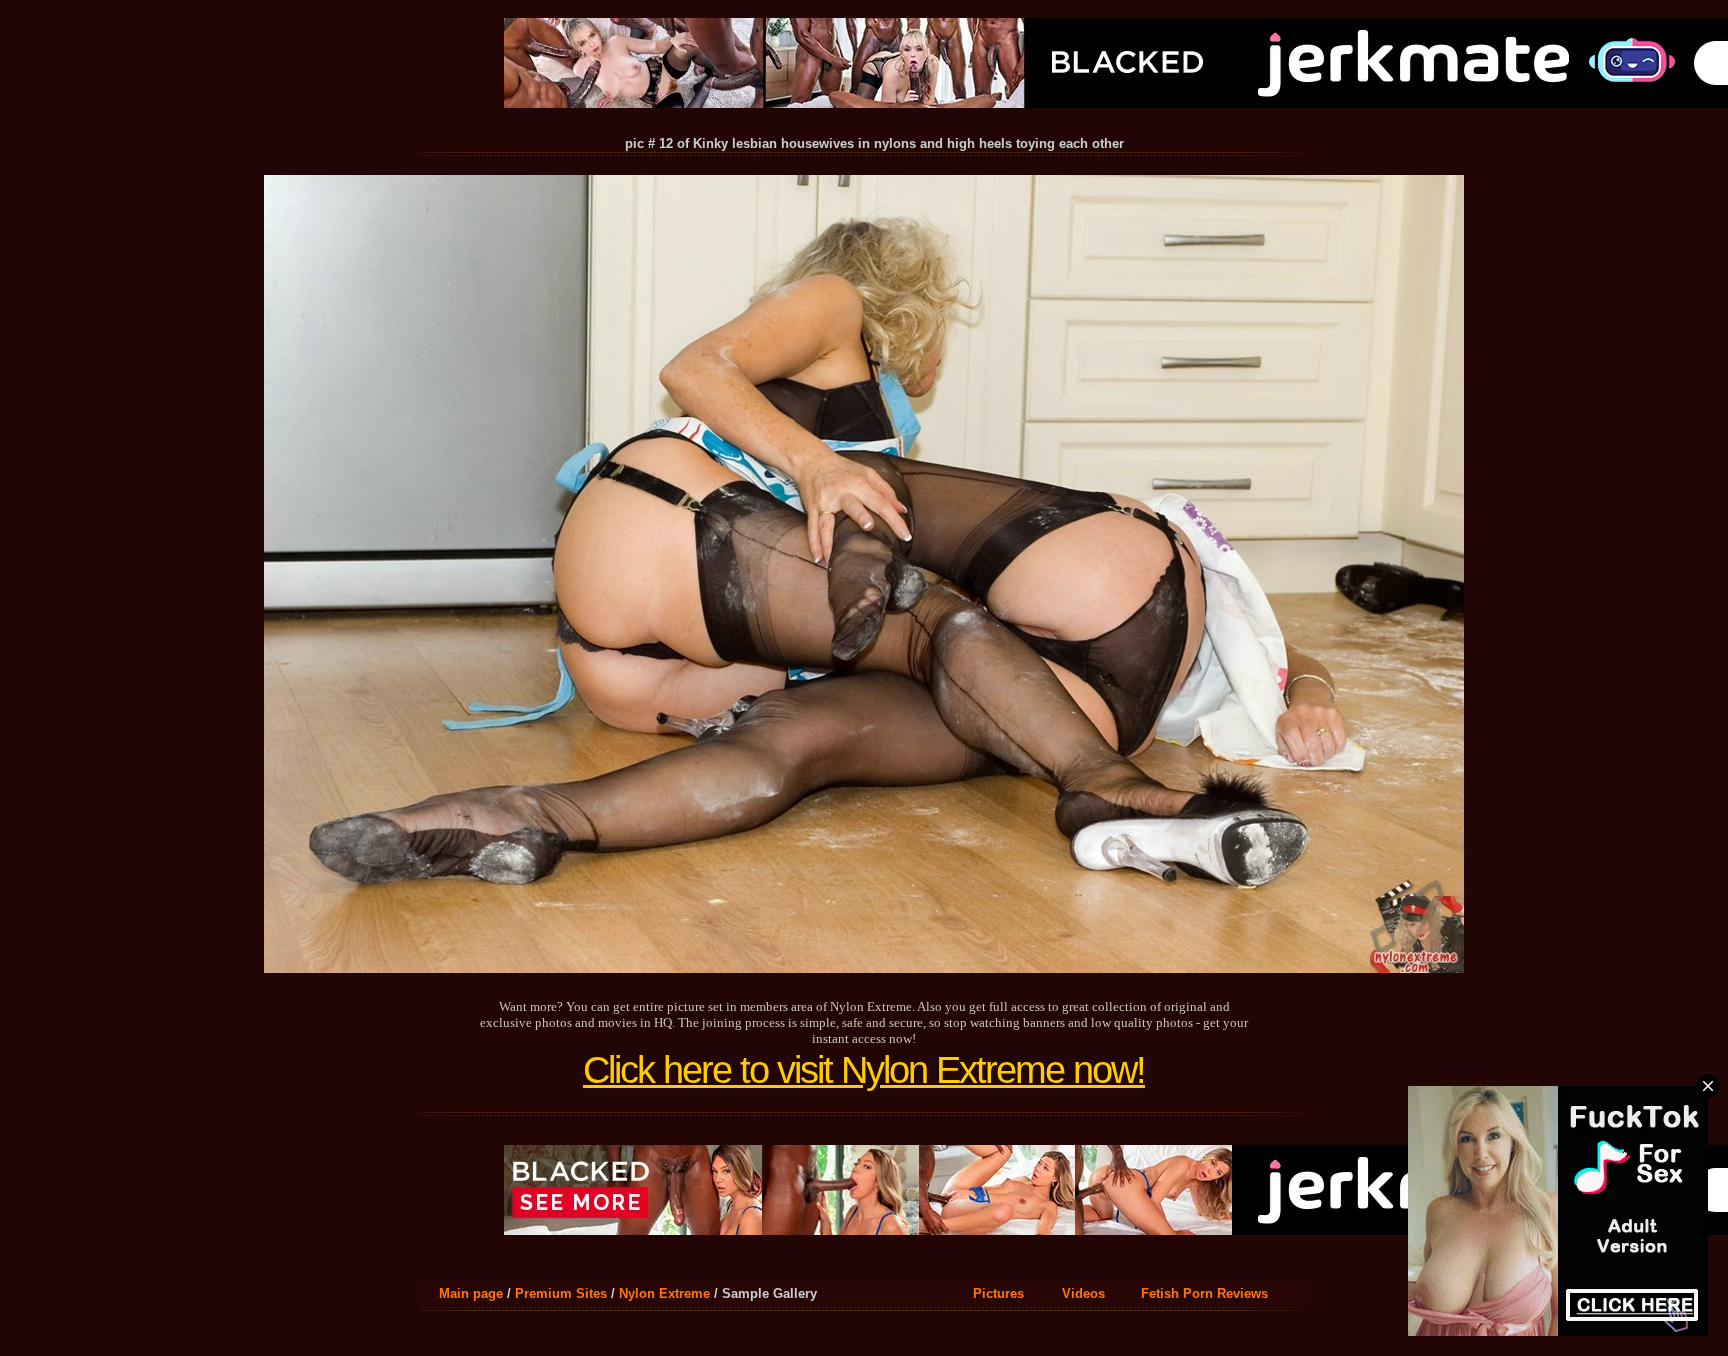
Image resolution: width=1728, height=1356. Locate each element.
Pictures (998, 1293)
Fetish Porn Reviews (1204, 1293)
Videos (1083, 1293)
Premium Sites (561, 1293)
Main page (471, 1293)
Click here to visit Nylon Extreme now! (864, 1070)
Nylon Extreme (664, 1293)
